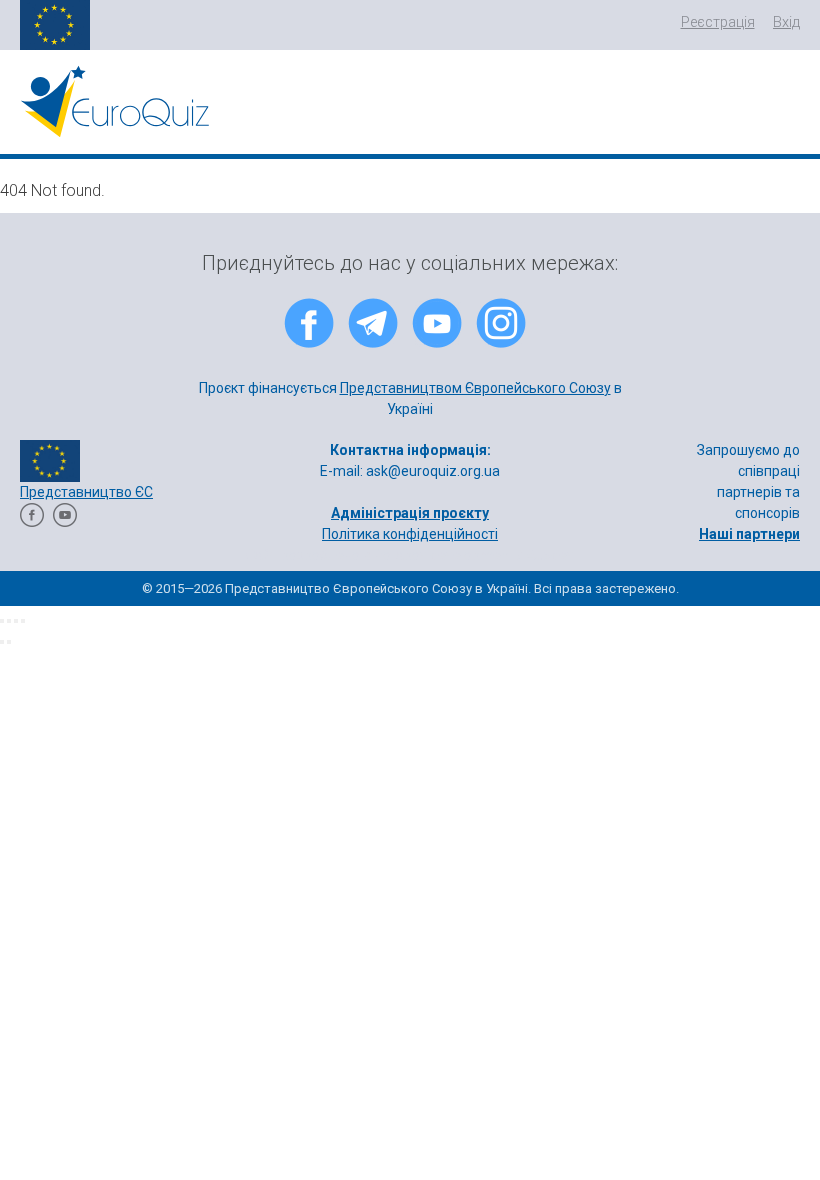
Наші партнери (749, 534)
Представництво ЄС (86, 492)
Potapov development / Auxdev (474, 555)
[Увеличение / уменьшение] (23, 621)
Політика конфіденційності (410, 534)
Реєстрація (718, 22)
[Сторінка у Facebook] (32, 522)
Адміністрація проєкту (410, 513)
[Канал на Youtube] (65, 522)
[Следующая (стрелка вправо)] (9, 642)
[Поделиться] (9, 621)
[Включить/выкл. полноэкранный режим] (16, 621)
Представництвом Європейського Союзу (475, 388)
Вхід (786, 22)
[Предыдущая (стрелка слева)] (2, 642)
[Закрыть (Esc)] (2, 621)
